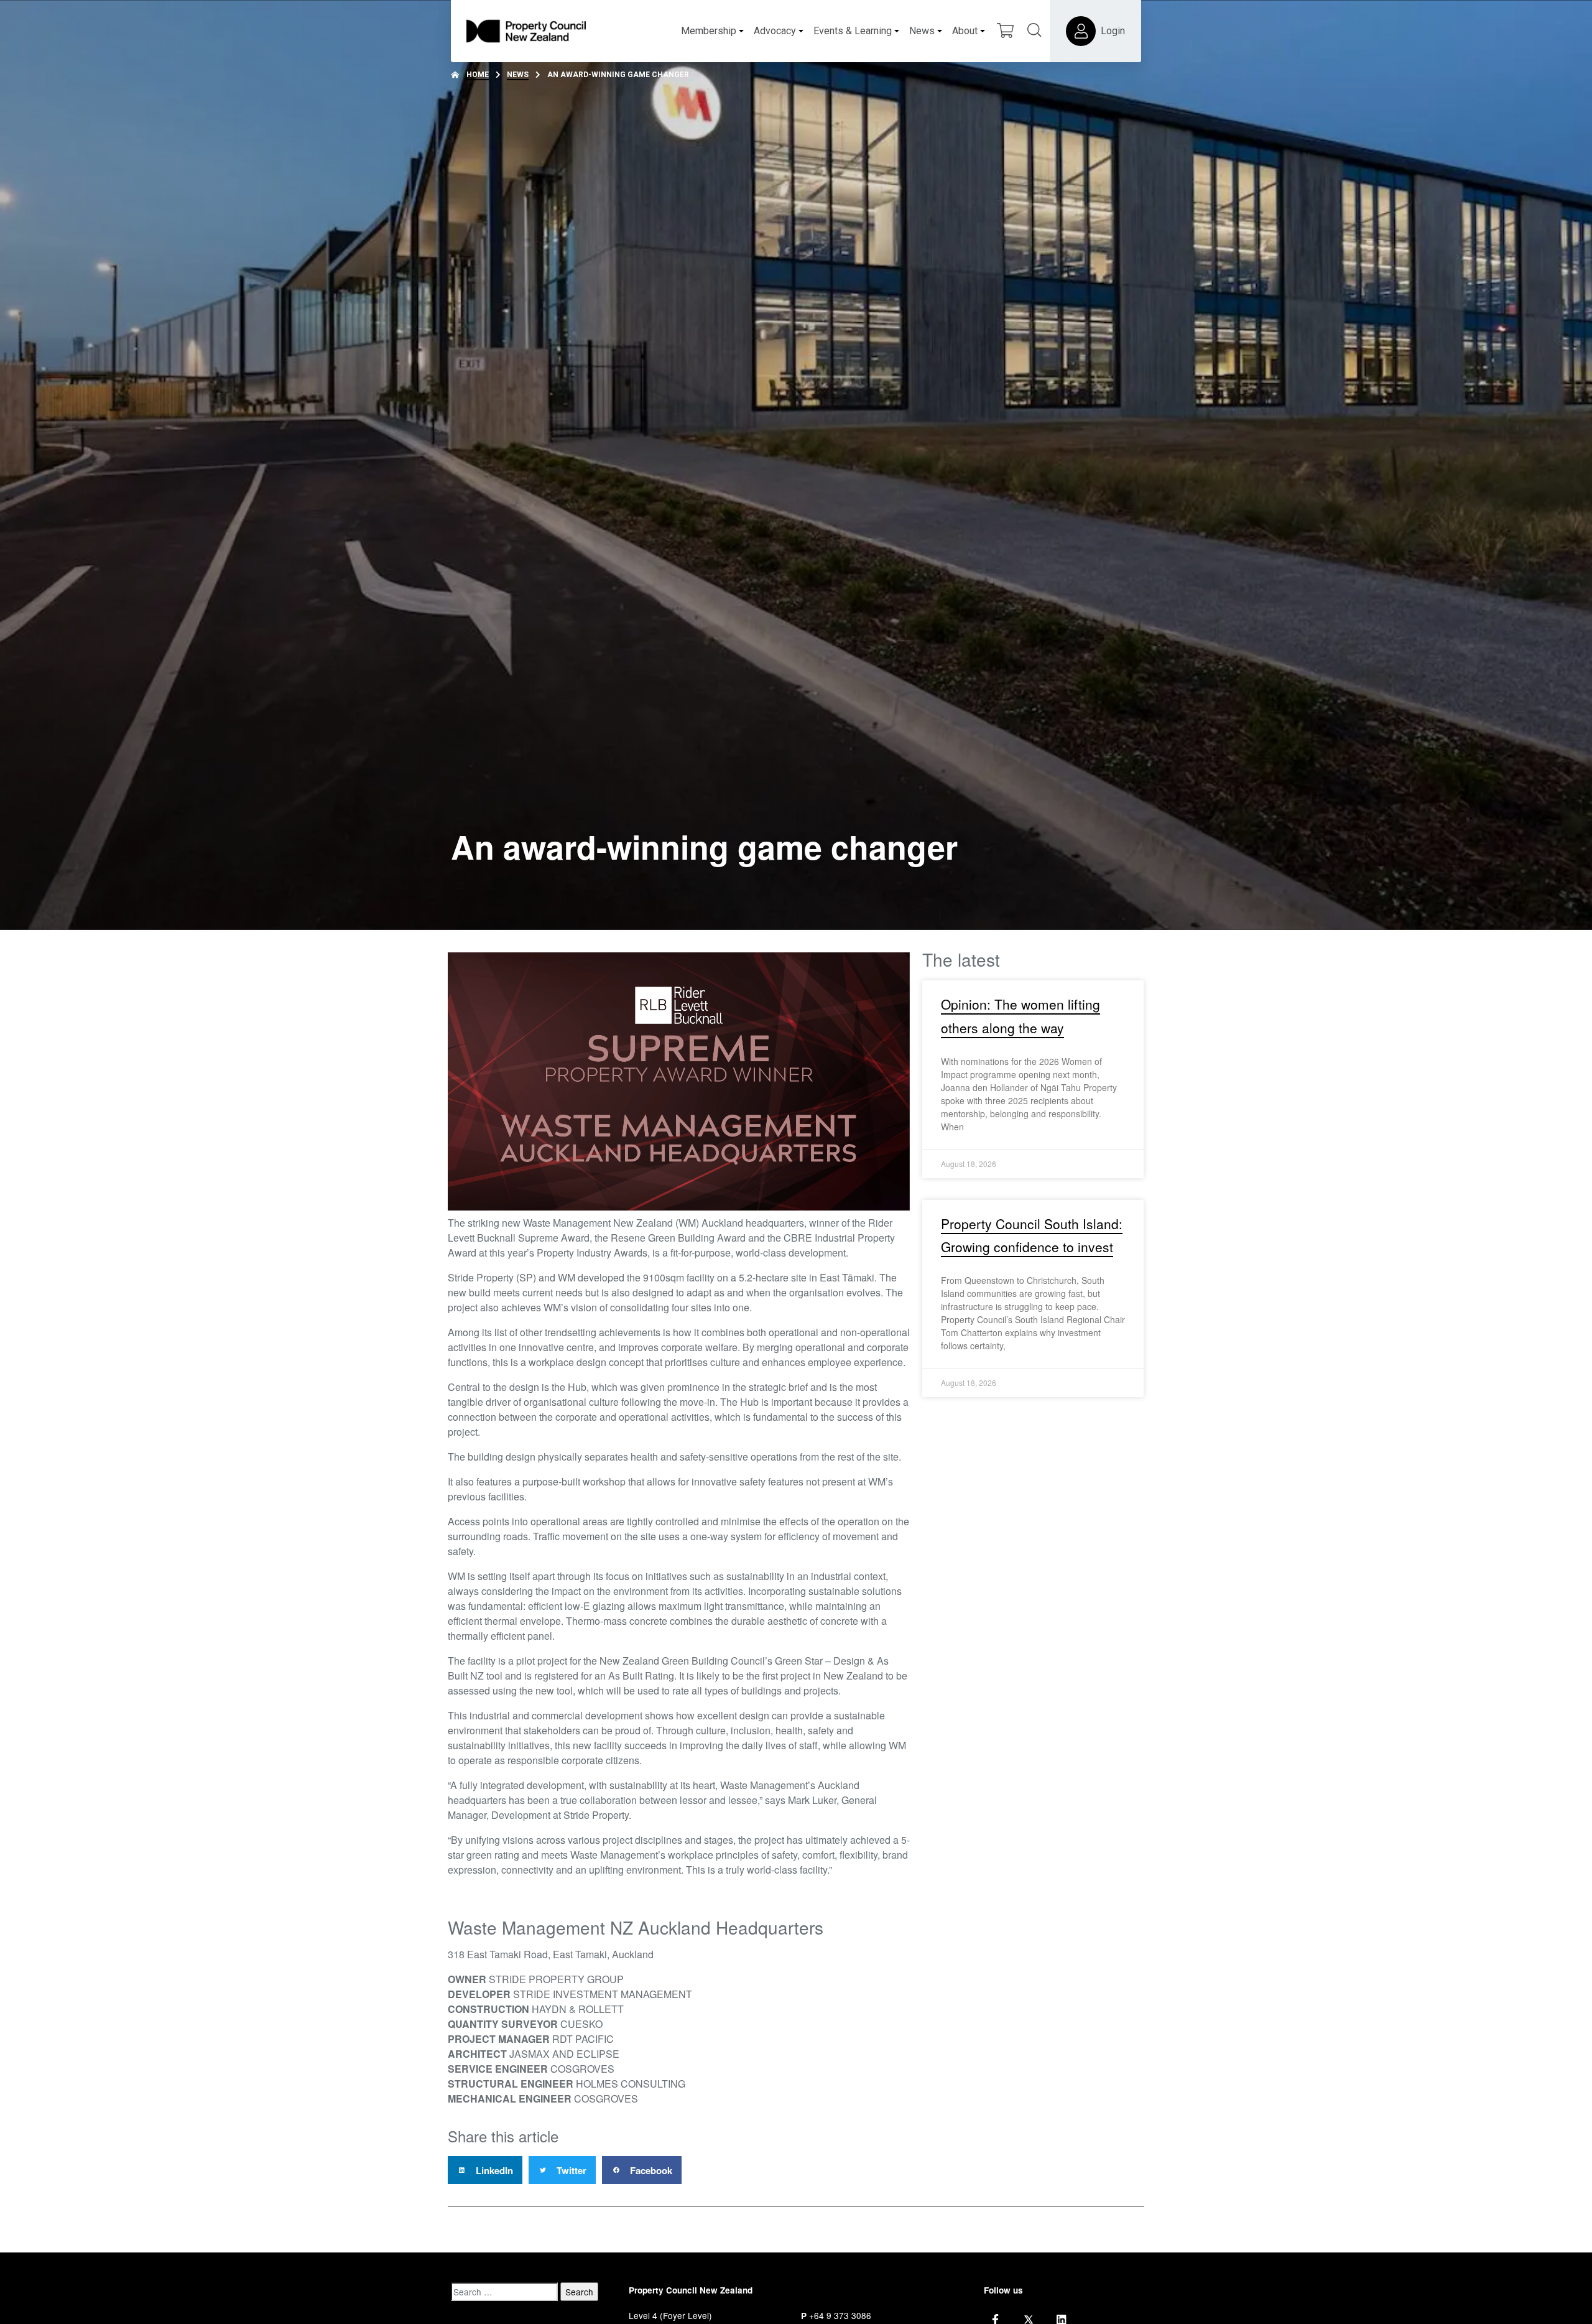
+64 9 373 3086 (840, 2315)
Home (478, 75)
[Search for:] (504, 2292)
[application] (679, 1081)
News (518, 75)
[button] (485, 2170)
